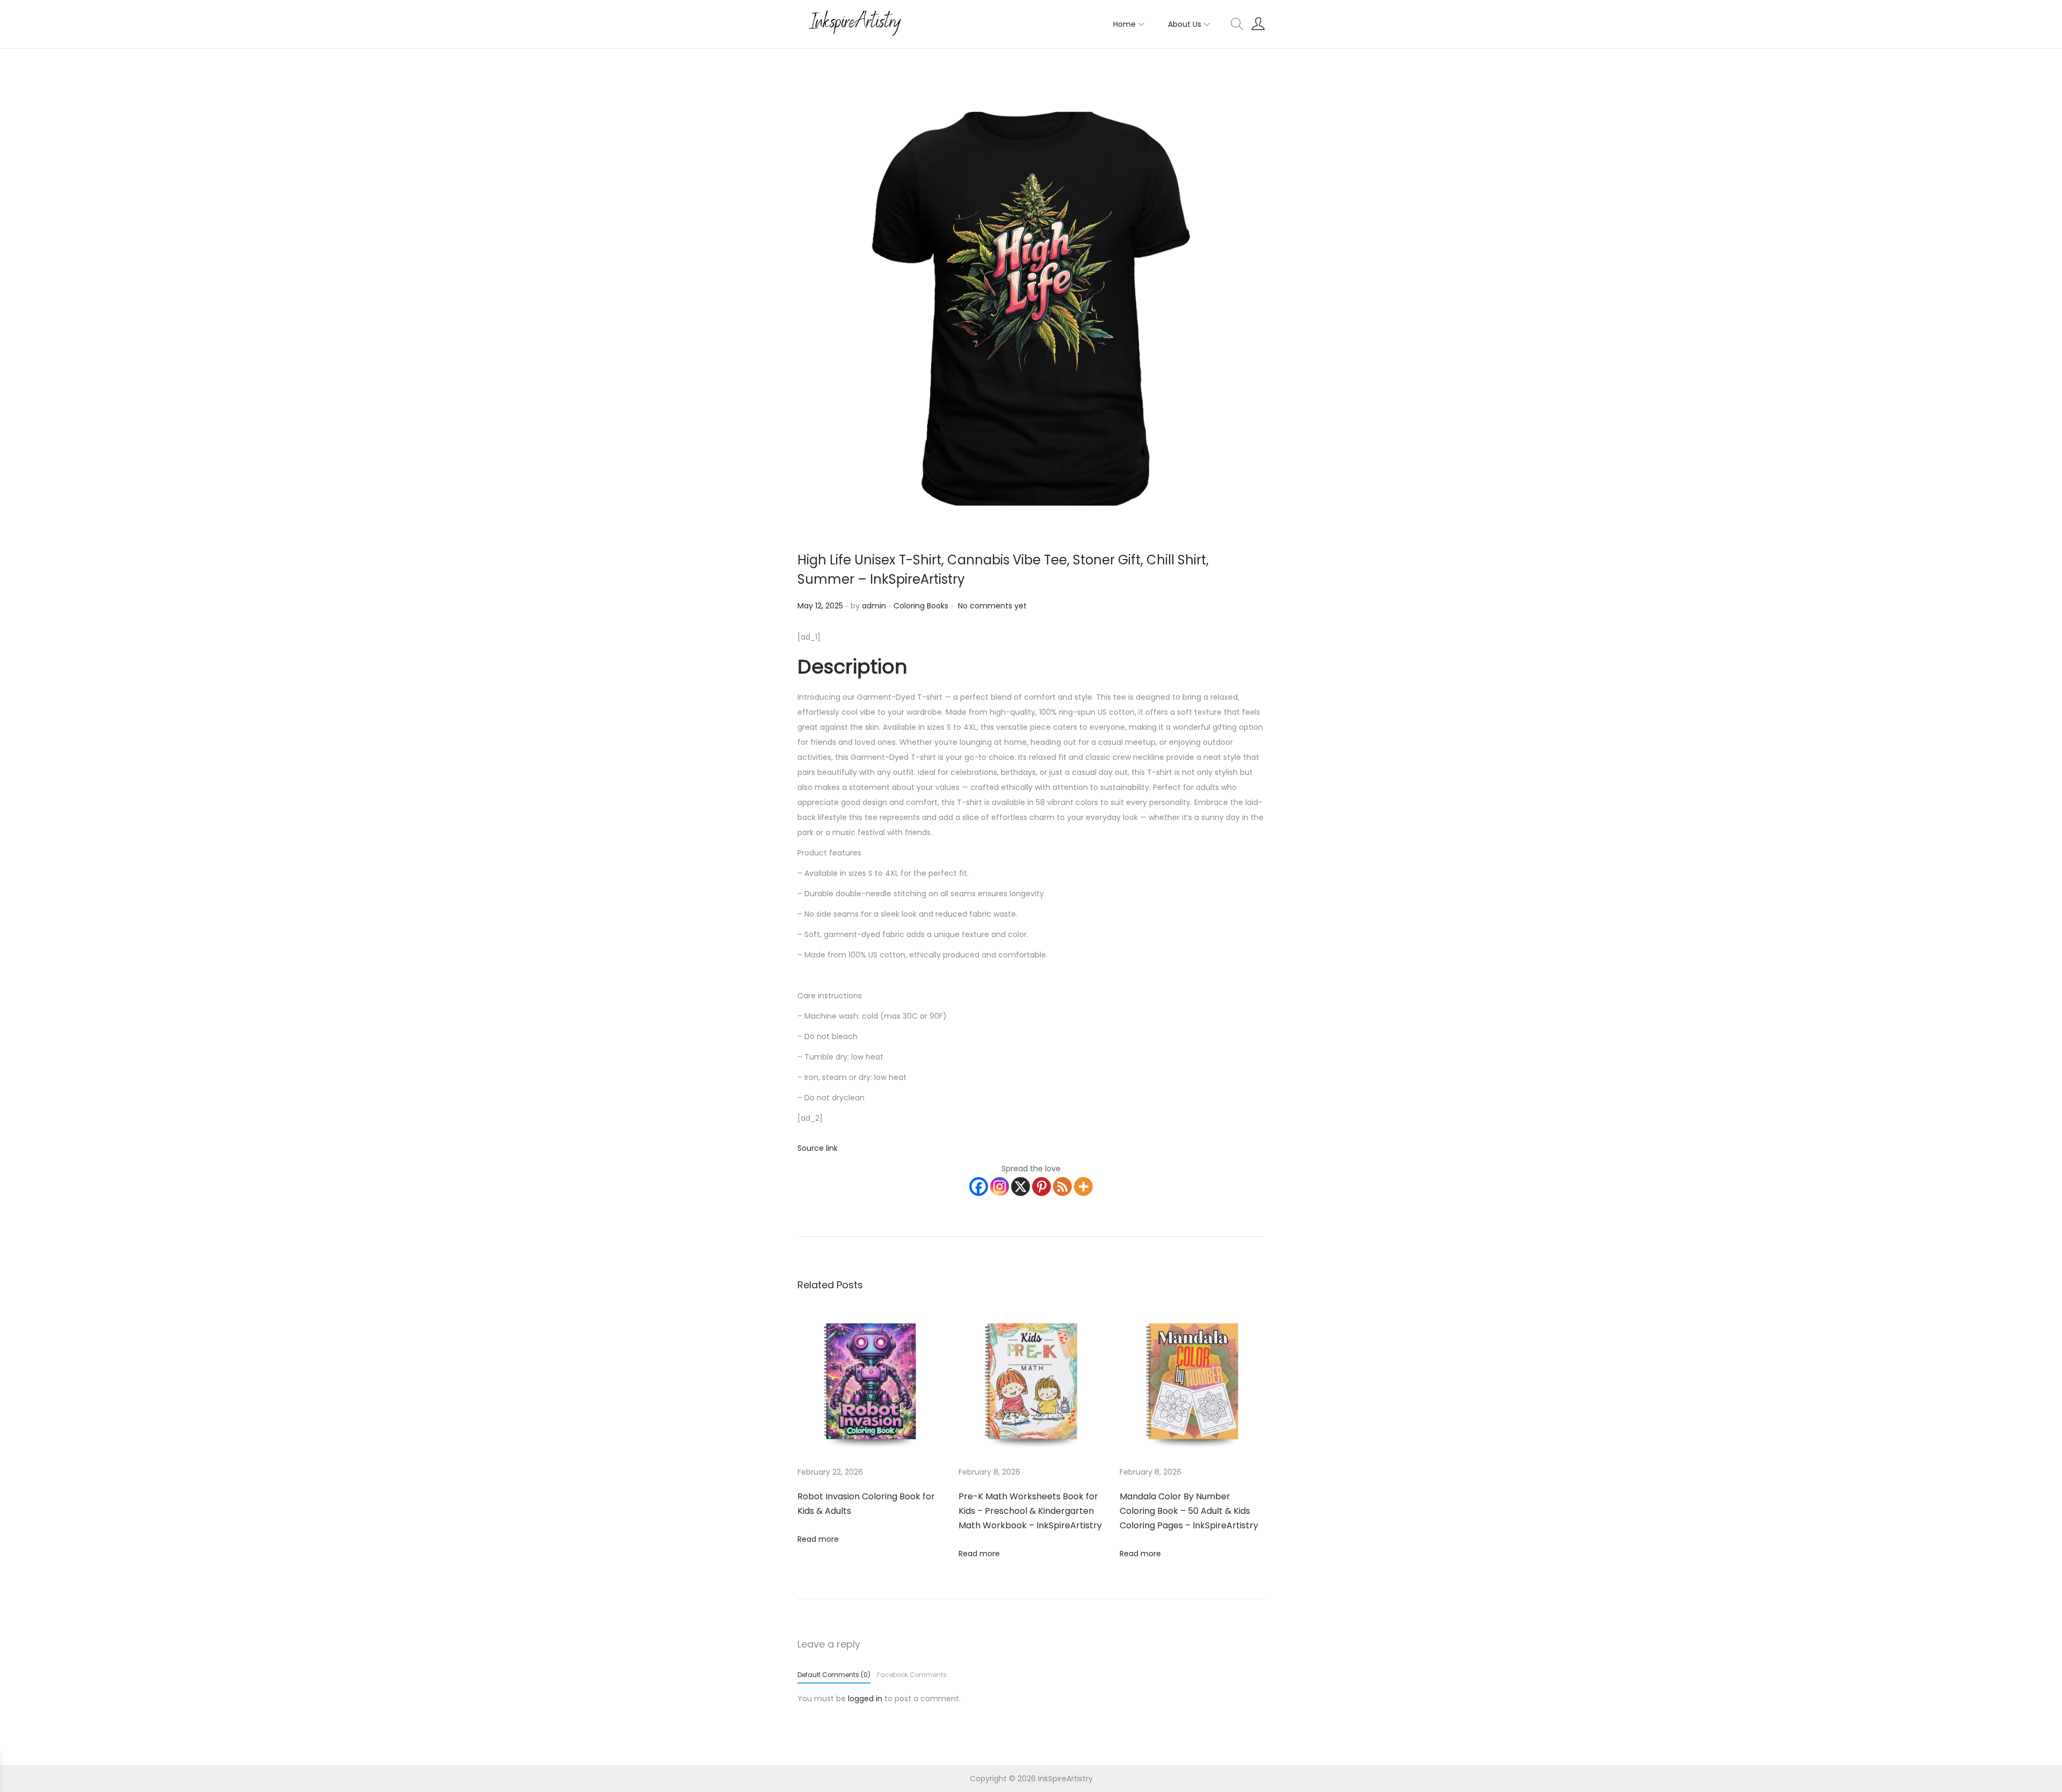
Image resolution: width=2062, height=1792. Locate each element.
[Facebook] (979, 1187)
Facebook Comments (912, 1675)
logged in (865, 1699)
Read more (818, 1539)
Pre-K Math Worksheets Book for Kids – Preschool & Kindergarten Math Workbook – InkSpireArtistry (1030, 1511)
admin (874, 606)
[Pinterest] (1041, 1187)
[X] (1021, 1187)
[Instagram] (1000, 1187)
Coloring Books (921, 606)
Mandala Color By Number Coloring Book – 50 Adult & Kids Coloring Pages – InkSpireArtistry (1189, 1511)
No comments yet (992, 606)
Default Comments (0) (834, 1675)
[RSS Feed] (1062, 1187)
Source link (818, 1148)
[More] (1083, 1187)
